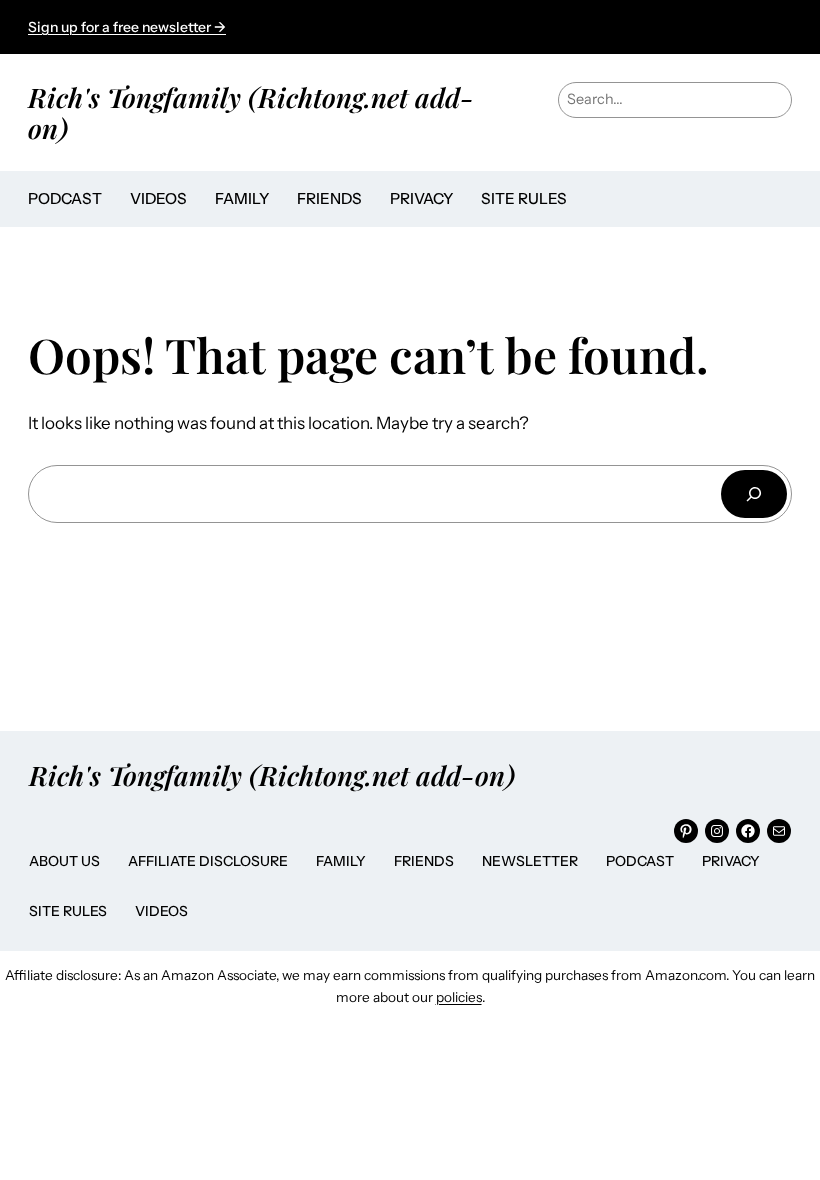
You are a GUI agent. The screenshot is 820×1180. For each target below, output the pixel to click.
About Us (64, 861)
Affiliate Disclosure (208, 861)
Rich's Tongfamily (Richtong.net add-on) (251, 112)
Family (341, 861)
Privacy (731, 861)
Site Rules (68, 911)
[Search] (754, 493)
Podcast (640, 861)
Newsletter (530, 861)
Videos (161, 911)
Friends (424, 861)
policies (459, 997)
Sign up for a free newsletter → (127, 27)
